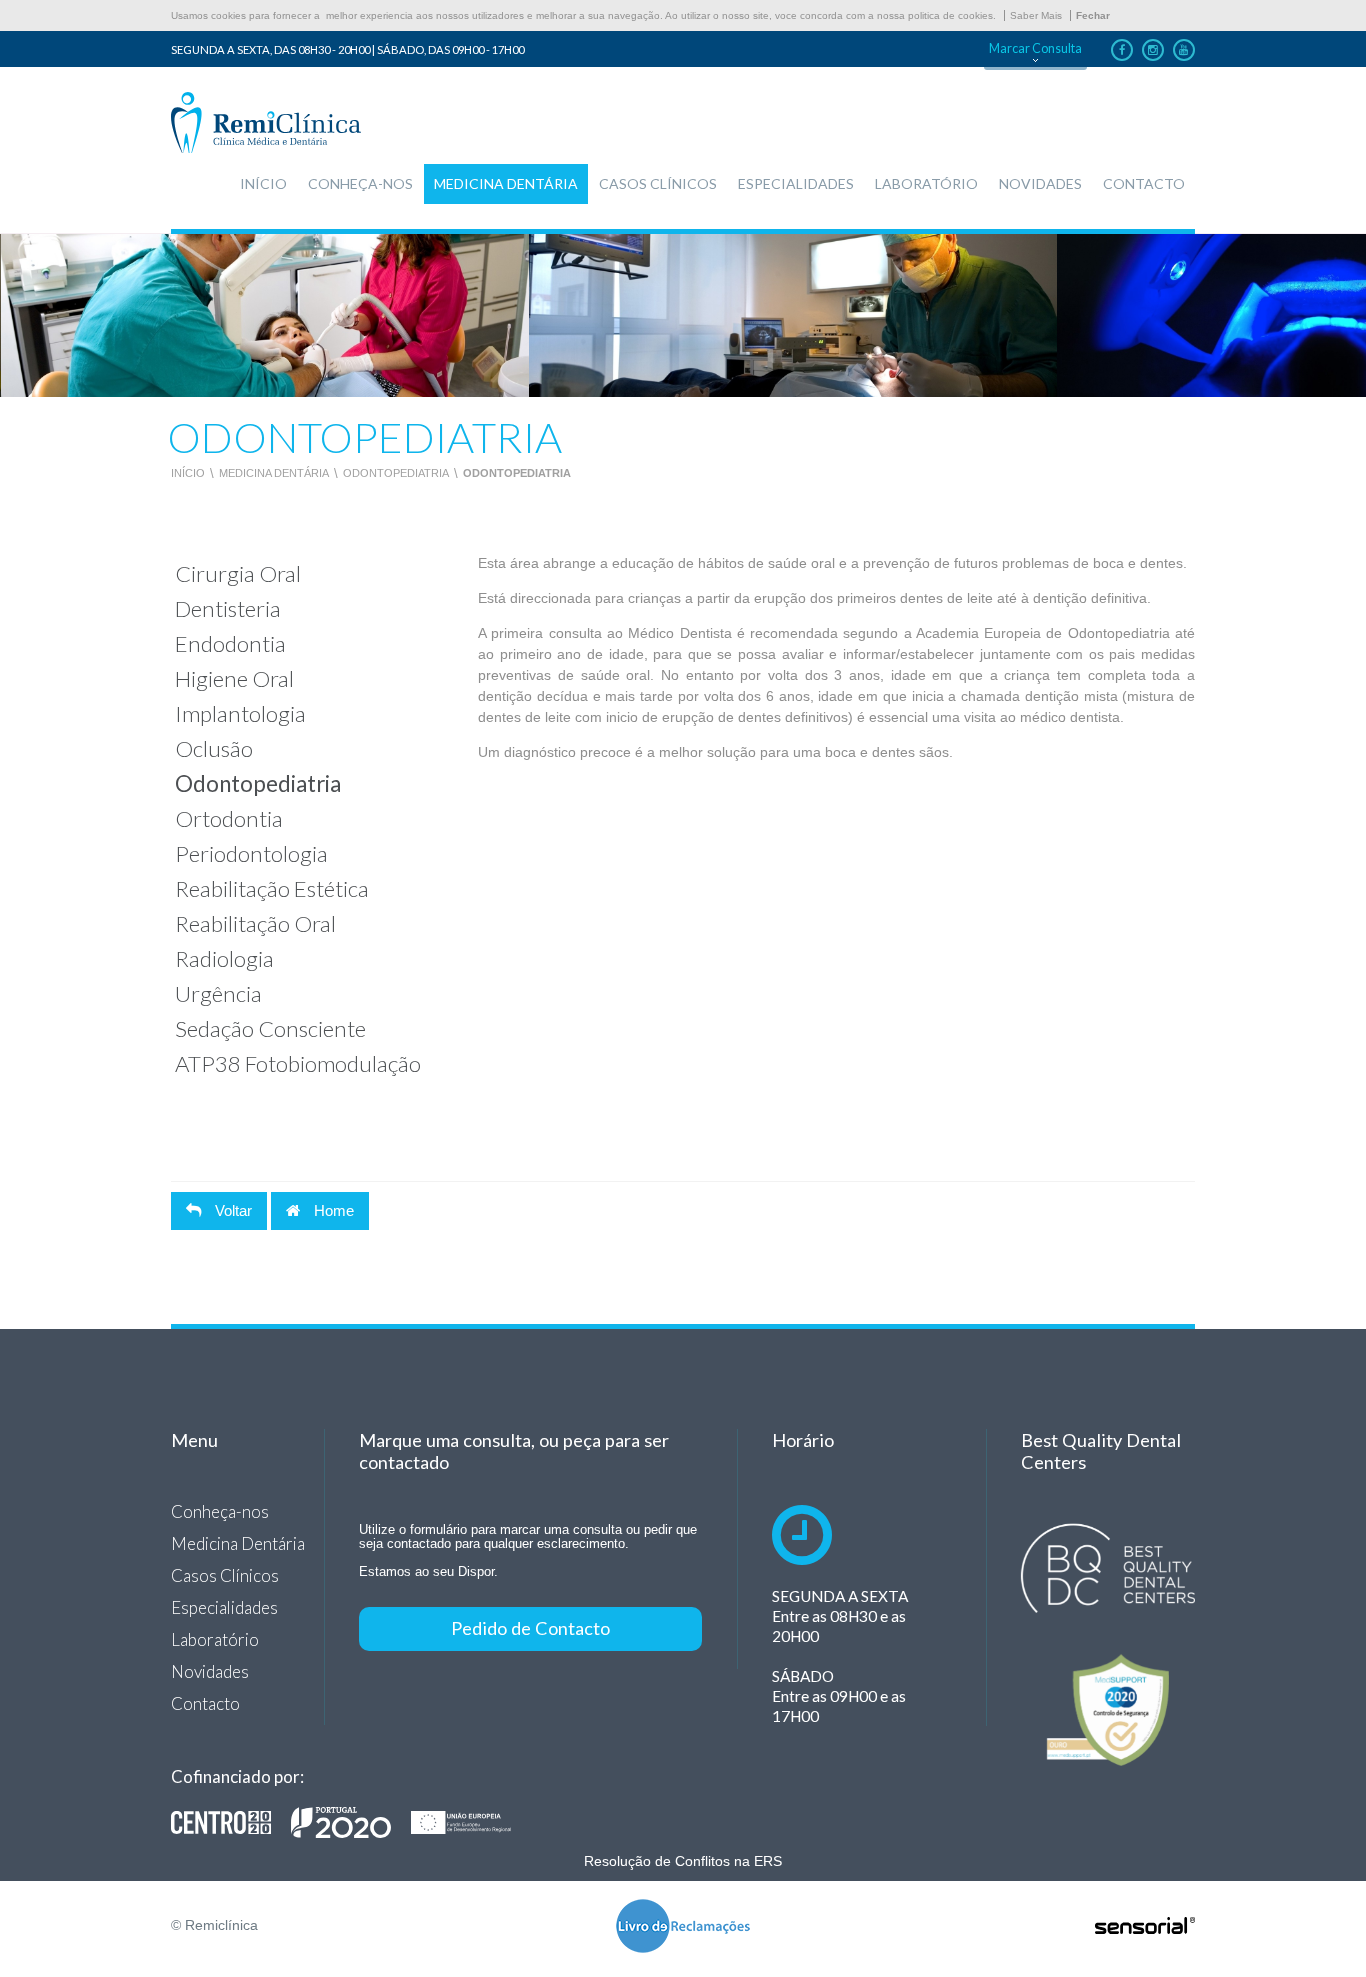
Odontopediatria (396, 473)
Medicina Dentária (274, 473)
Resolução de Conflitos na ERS (683, 1861)
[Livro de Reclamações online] (683, 1927)
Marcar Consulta (1035, 48)
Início (188, 473)
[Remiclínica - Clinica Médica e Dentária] (266, 124)
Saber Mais (1036, 15)
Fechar (1093, 15)
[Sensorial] (1145, 1927)
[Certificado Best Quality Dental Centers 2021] (1108, 1568)
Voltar (231, 1210)
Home (332, 1210)
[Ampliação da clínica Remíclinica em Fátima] (351, 1822)
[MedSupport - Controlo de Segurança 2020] (1108, 1710)
